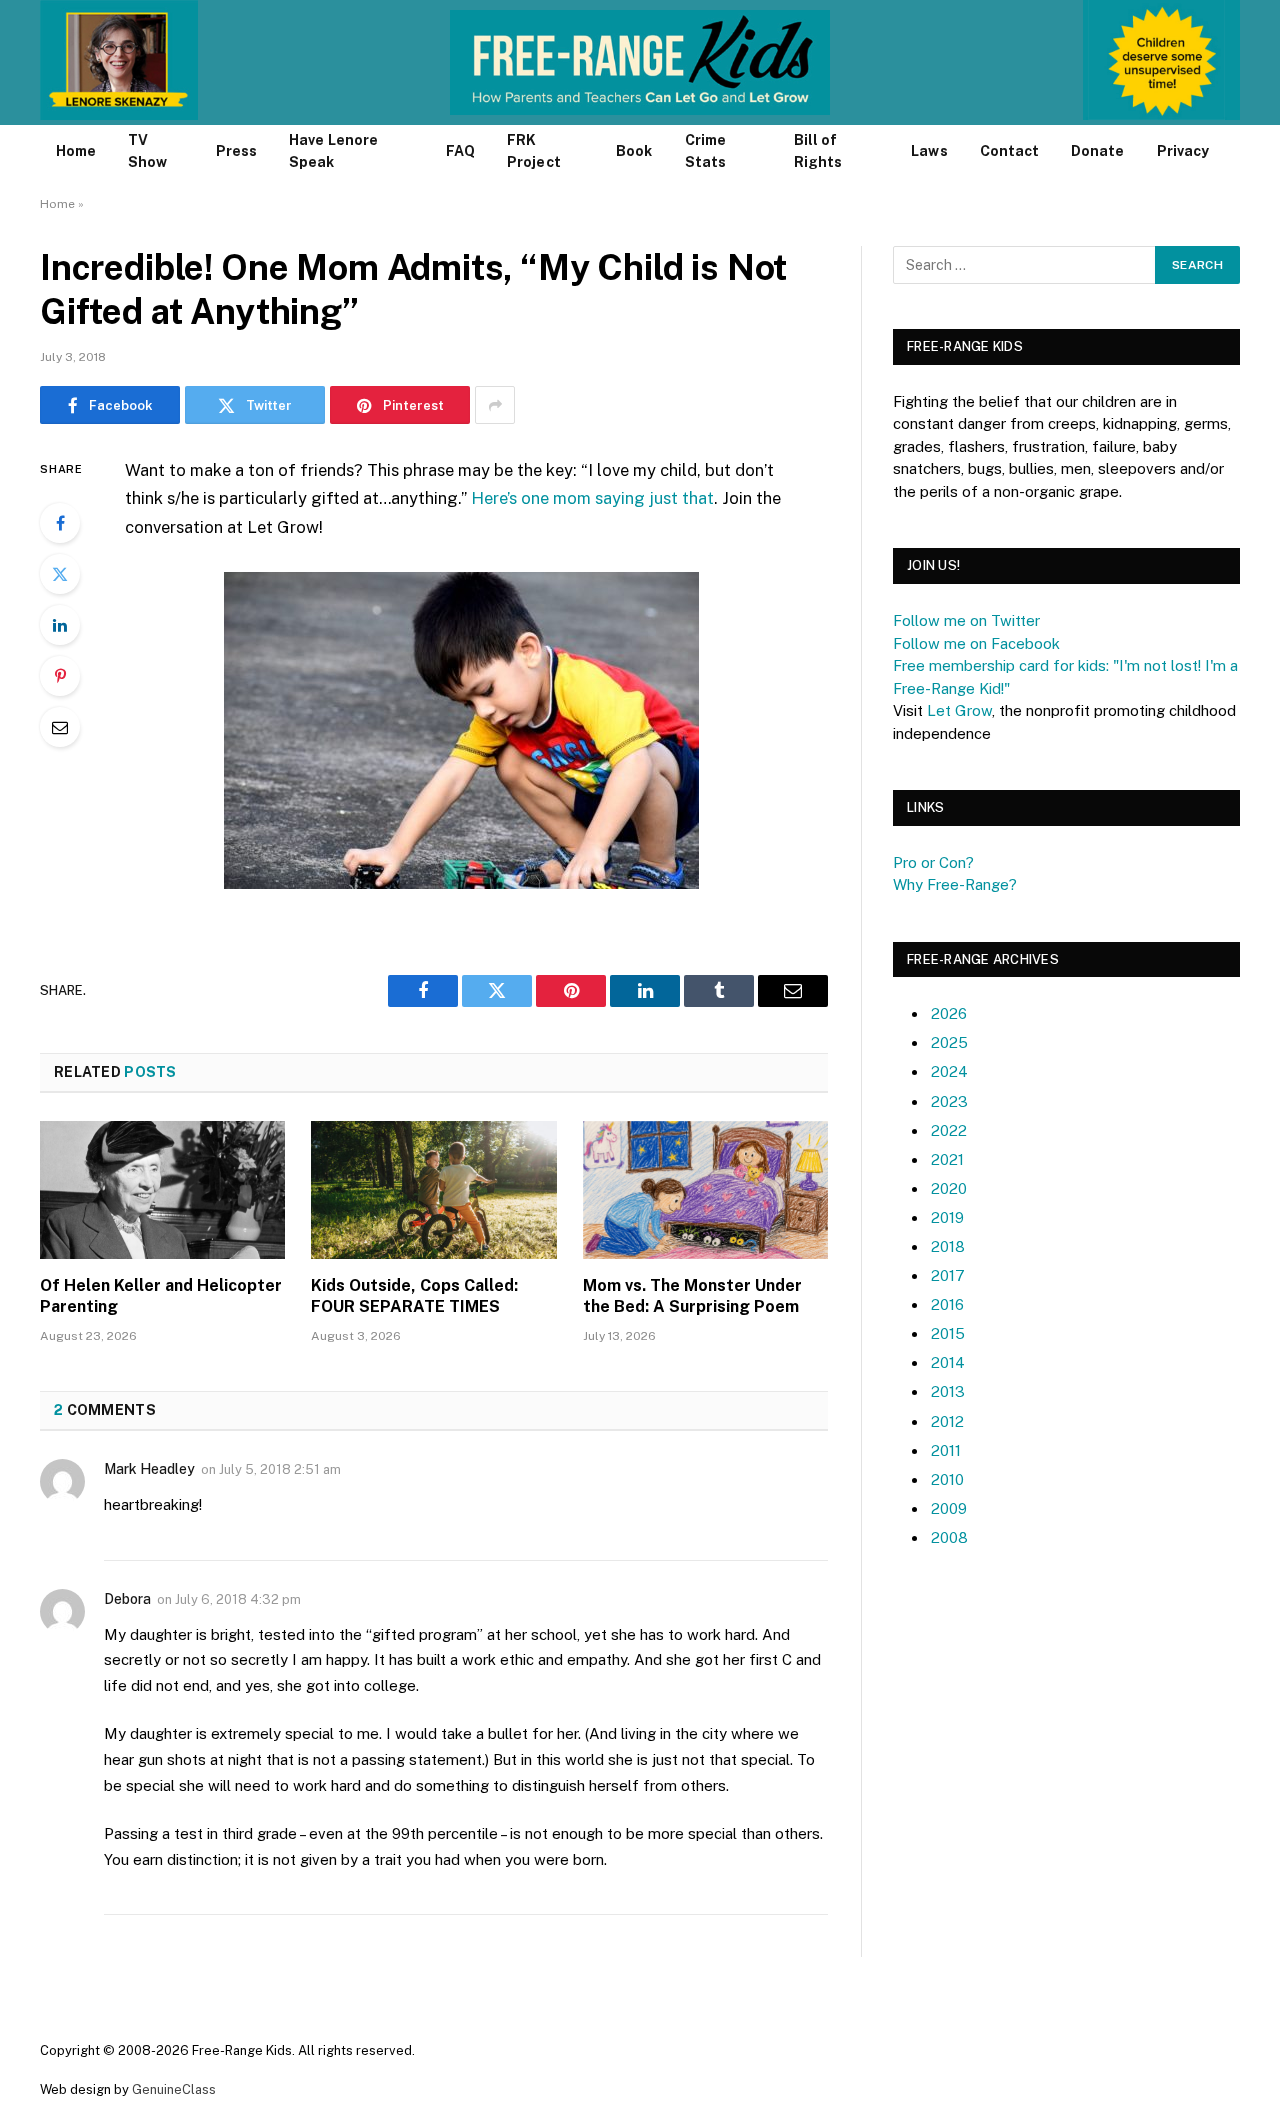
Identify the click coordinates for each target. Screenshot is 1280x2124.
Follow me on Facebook (976, 643)
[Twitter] (60, 574)
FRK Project (534, 151)
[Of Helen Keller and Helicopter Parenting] (162, 1190)
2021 (947, 1159)
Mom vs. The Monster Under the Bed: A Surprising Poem (692, 1296)
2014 (948, 1362)
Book (634, 151)
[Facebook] (60, 523)
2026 (949, 1013)
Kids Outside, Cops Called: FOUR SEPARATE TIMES (414, 1296)
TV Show (147, 151)
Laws (929, 151)
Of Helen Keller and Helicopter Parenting (161, 1296)
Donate (1097, 151)
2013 (948, 1391)
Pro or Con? (933, 862)
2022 (949, 1130)
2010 (947, 1479)
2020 (949, 1188)
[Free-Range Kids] (640, 62)
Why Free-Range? (955, 884)
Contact (1010, 151)
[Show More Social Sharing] (495, 405)
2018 (948, 1246)
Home (76, 151)
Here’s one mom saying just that (592, 498)
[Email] (60, 727)
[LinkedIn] (60, 625)
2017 (948, 1275)
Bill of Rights (818, 151)
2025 (949, 1042)
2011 (946, 1450)
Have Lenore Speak (333, 151)
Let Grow (959, 710)
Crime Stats (705, 151)
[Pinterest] (60, 676)
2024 (949, 1071)
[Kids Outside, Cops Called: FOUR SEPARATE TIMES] (433, 1190)
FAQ (460, 151)
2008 (949, 1537)
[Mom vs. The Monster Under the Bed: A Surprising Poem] (705, 1190)
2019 (947, 1217)
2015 (948, 1333)
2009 (949, 1508)
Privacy (1183, 151)
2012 (947, 1421)
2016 (947, 1304)
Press (236, 151)
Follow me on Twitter (966, 620)
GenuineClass (174, 2089)
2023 (949, 1101)
